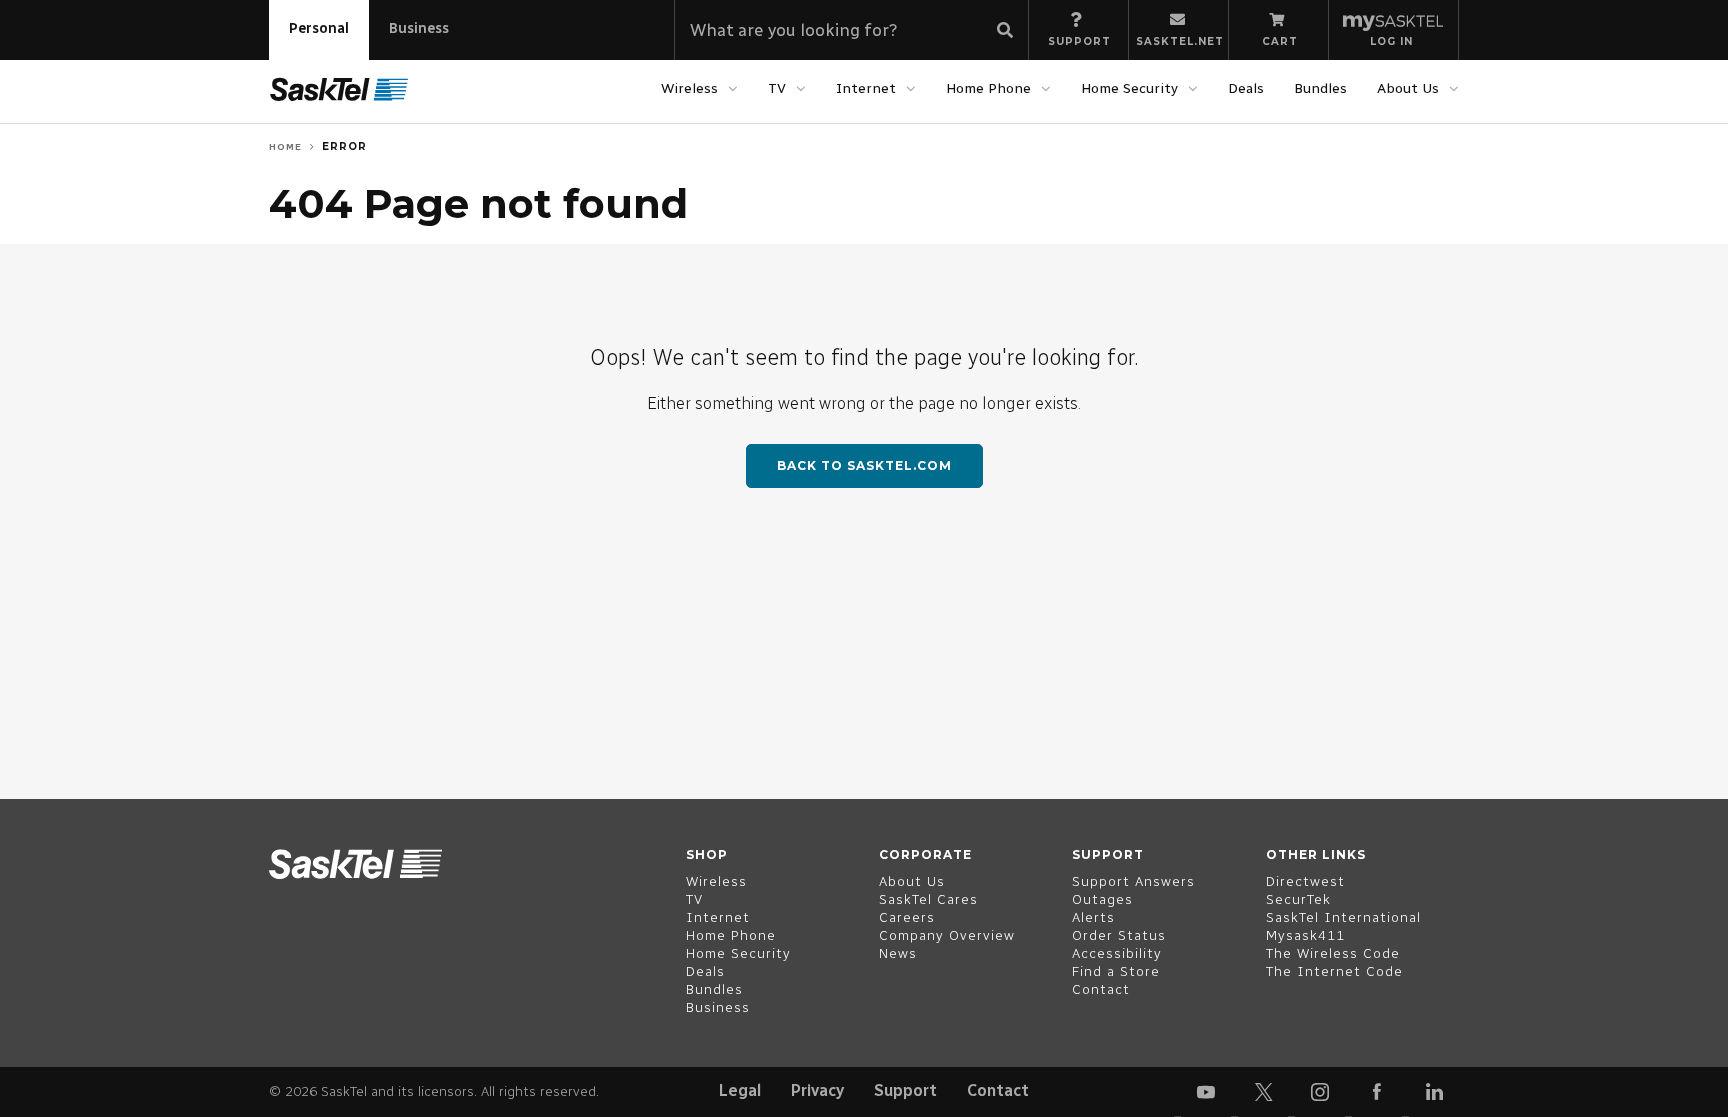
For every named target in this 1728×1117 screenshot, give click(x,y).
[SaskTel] (339, 90)
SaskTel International (1343, 917)
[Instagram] (1320, 1092)
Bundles (1320, 88)
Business (419, 28)
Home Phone (988, 88)
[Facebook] (1377, 1092)
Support (905, 1090)
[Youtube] (1206, 1092)
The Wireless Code (1333, 953)
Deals (1246, 88)
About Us (1408, 88)
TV (777, 88)
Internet (866, 88)
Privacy (817, 1090)
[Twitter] (1263, 1092)
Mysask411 (1305, 935)
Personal (319, 28)
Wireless (689, 88)
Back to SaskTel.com (864, 465)
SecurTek (1298, 899)
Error (344, 146)
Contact (998, 1090)
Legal (740, 1090)
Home (285, 146)
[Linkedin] (1434, 1092)
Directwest (1305, 881)
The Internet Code (1334, 971)
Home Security (1129, 88)
